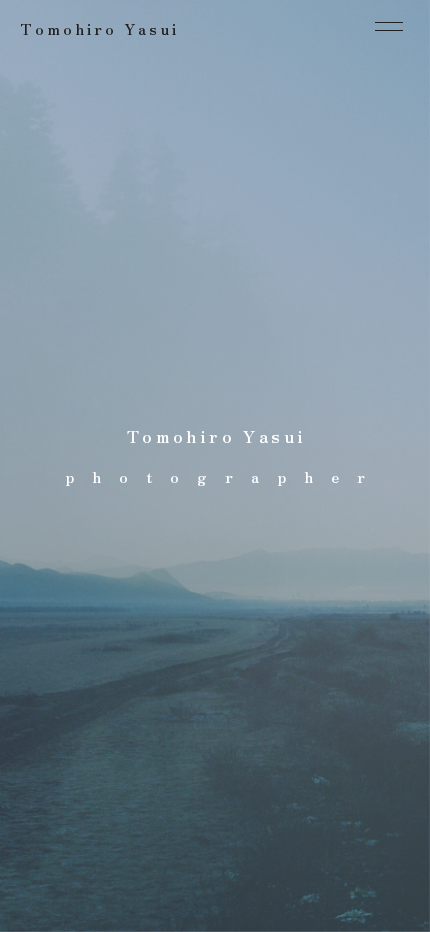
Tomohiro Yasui (99, 28)
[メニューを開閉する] (389, 26)
